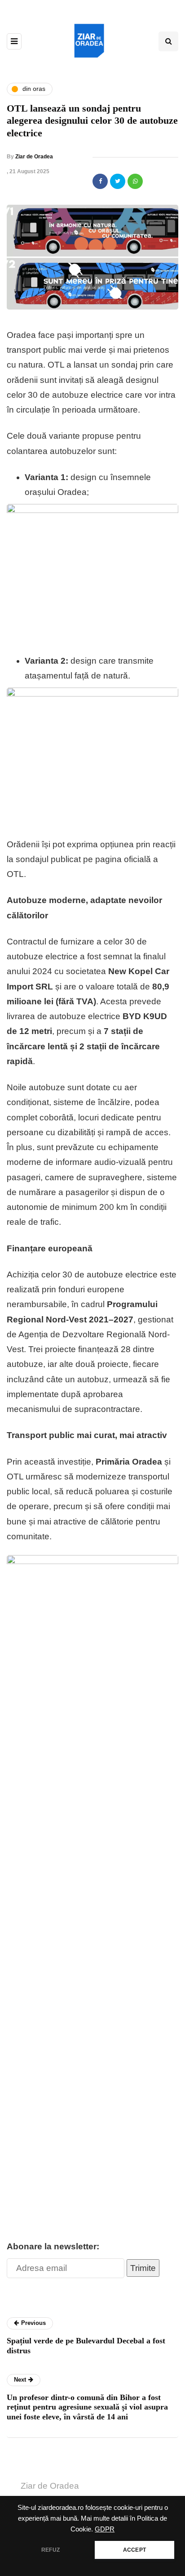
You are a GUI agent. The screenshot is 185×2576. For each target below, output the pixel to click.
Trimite (143, 2268)
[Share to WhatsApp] (135, 181)
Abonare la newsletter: (53, 2246)
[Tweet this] (118, 181)
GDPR (105, 2529)
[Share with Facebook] (100, 181)
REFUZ (51, 2550)
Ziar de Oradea (34, 157)
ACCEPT (134, 2550)
